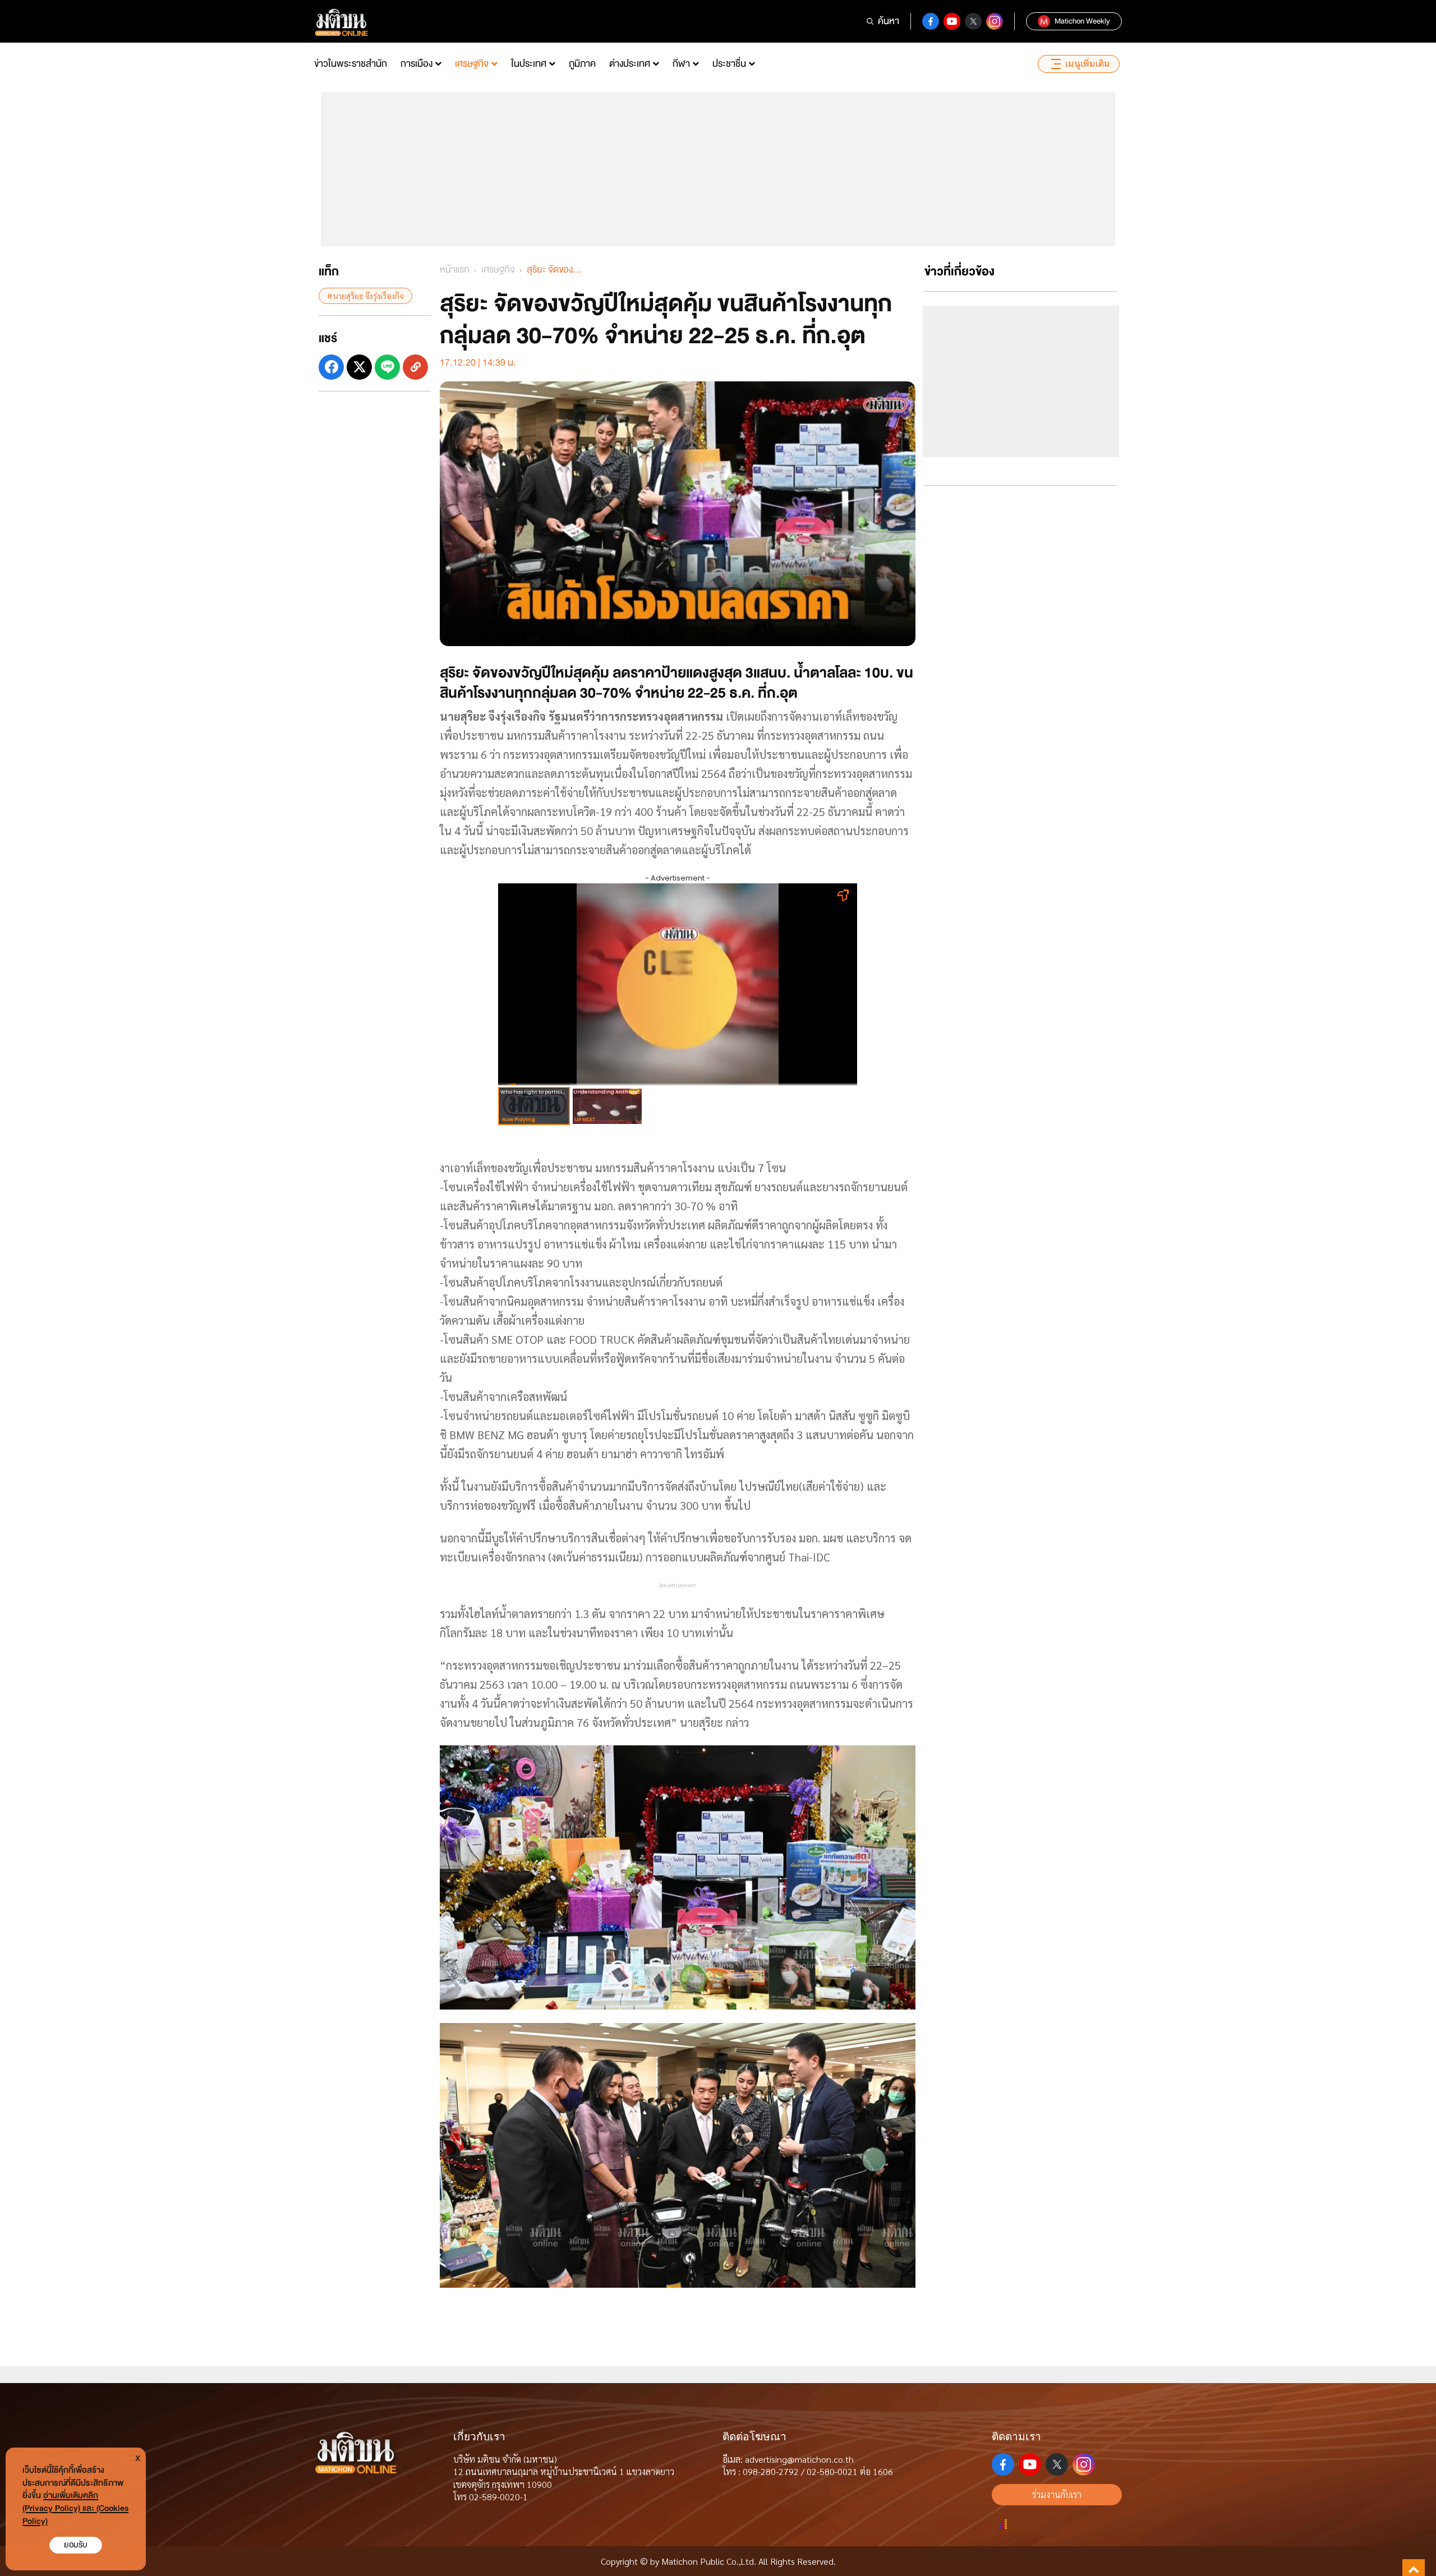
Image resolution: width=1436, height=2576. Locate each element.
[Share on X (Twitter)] (359, 367)
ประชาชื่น (729, 64)
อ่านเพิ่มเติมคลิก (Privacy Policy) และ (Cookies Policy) (75, 2508)
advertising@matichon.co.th (799, 2459)
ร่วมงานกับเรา (1057, 2494)
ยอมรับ (76, 2545)
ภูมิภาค (582, 64)
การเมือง (416, 64)
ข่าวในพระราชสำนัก (351, 64)
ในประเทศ (529, 64)
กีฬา (681, 64)
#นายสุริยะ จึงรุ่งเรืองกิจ (365, 296)
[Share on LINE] (387, 367)
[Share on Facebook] (331, 367)
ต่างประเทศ (630, 64)
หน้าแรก (455, 269)
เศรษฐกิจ (472, 64)
